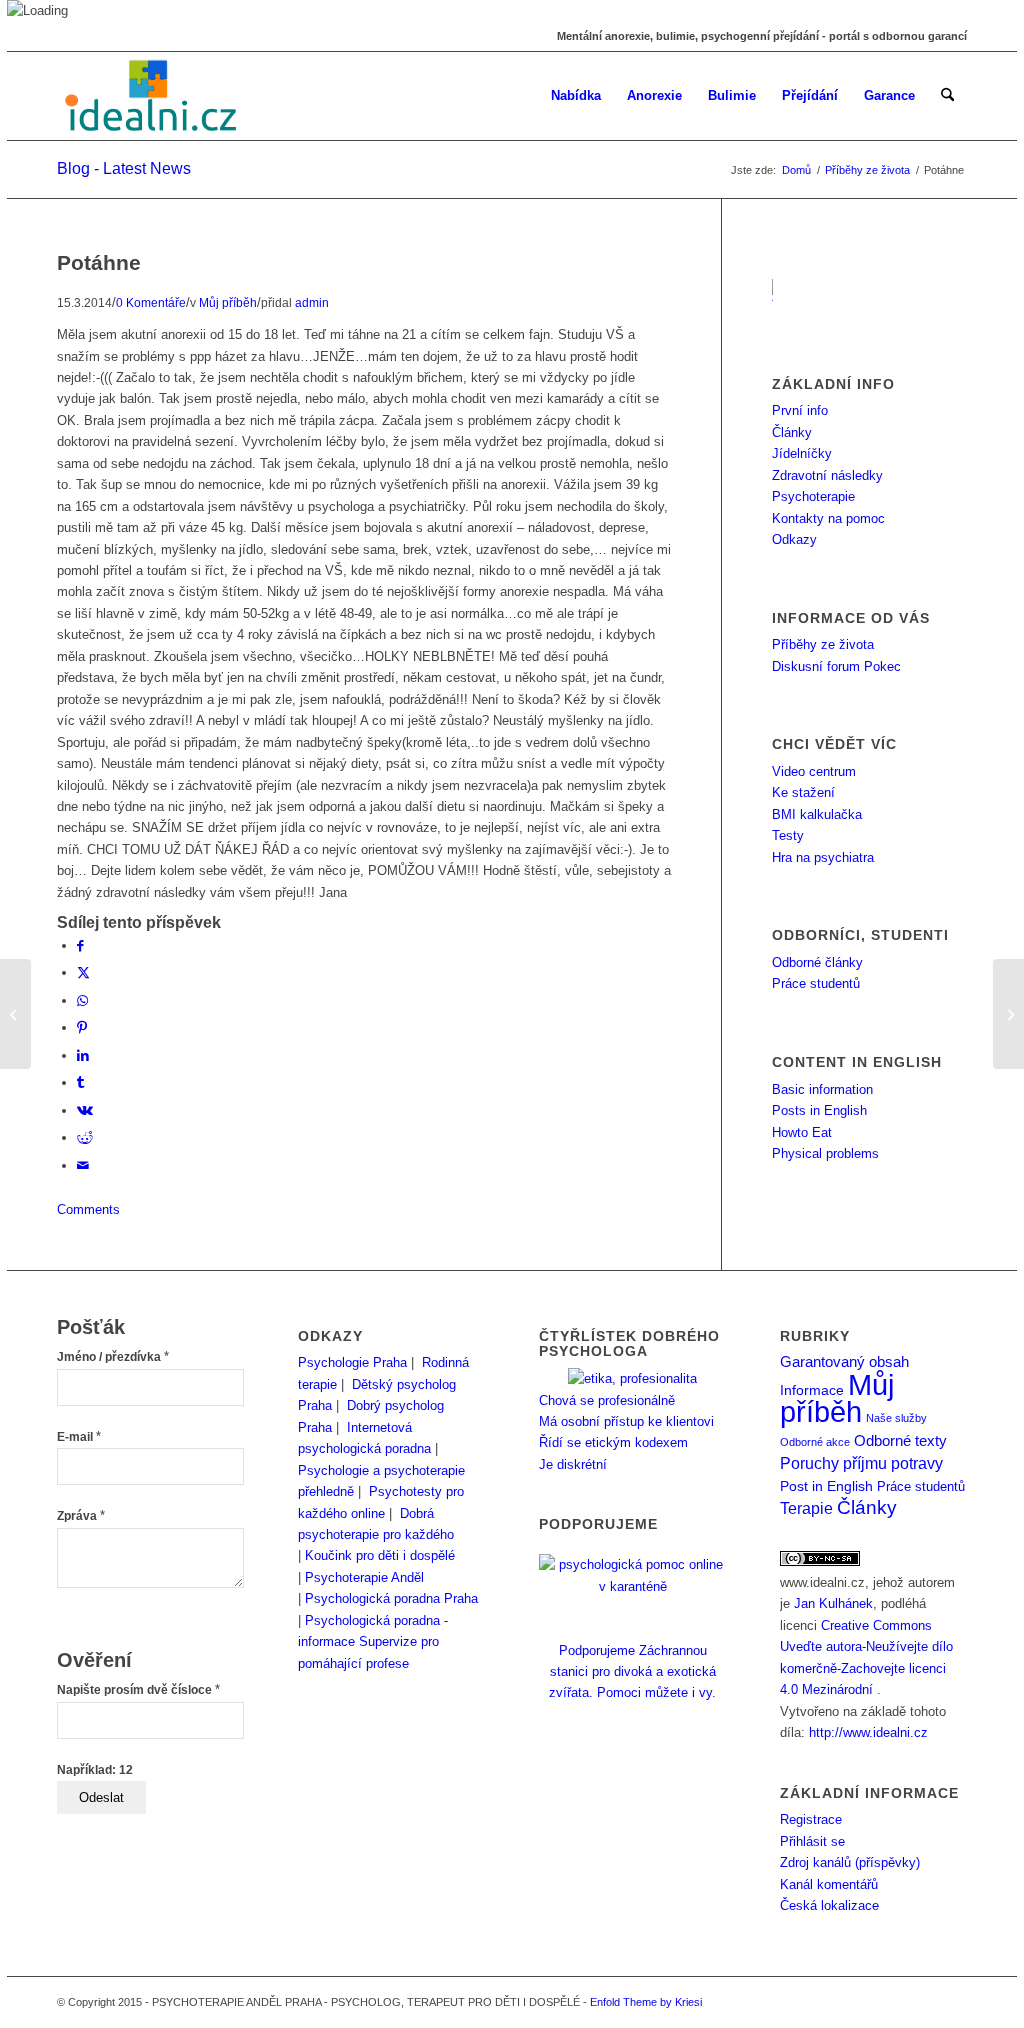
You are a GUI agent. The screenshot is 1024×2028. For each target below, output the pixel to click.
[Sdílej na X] (83, 972)
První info (800, 410)
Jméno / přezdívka (113, 1357)
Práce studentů (816, 983)
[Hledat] (947, 96)
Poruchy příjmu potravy (861, 1463)
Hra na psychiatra (823, 857)
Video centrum (814, 771)
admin (312, 302)
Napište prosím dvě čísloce (138, 1690)
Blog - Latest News (124, 168)
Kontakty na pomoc (828, 518)
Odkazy (794, 539)
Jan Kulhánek (833, 1603)
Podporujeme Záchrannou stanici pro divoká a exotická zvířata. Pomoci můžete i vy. (632, 1671)
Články (792, 432)
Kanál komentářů (829, 1884)
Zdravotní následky (827, 475)
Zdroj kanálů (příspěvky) (850, 1862)
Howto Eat (802, 1132)
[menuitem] (576, 96)
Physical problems (825, 1153)
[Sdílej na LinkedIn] (83, 1055)
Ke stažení (803, 792)
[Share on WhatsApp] (82, 1000)
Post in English (826, 1486)
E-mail (79, 1437)
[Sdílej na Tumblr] (80, 1082)
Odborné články (817, 962)
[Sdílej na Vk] (85, 1110)
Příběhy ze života (823, 644)
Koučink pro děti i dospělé (380, 1555)
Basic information (822, 1089)
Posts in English (819, 1110)
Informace (812, 1390)
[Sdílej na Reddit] (85, 1137)
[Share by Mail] (83, 1165)
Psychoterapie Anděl (364, 1577)
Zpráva (81, 1516)
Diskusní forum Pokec (836, 666)
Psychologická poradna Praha (391, 1598)
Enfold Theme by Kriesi (646, 2002)
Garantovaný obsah (844, 1362)
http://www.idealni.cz (868, 1732)
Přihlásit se (812, 1841)
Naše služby (896, 1418)
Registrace (811, 1819)
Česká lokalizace (829, 1905)
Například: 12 (95, 1770)
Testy (788, 835)
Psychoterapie (813, 496)
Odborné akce (815, 1442)
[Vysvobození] (15, 1014)
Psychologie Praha (352, 1362)
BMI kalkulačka (817, 814)
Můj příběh (228, 302)
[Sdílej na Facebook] (80, 945)
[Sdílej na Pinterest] (82, 1027)
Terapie (806, 1508)
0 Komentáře (151, 302)
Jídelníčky (802, 453)
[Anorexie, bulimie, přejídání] (153, 96)
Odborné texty (900, 1440)
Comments (88, 1209)
